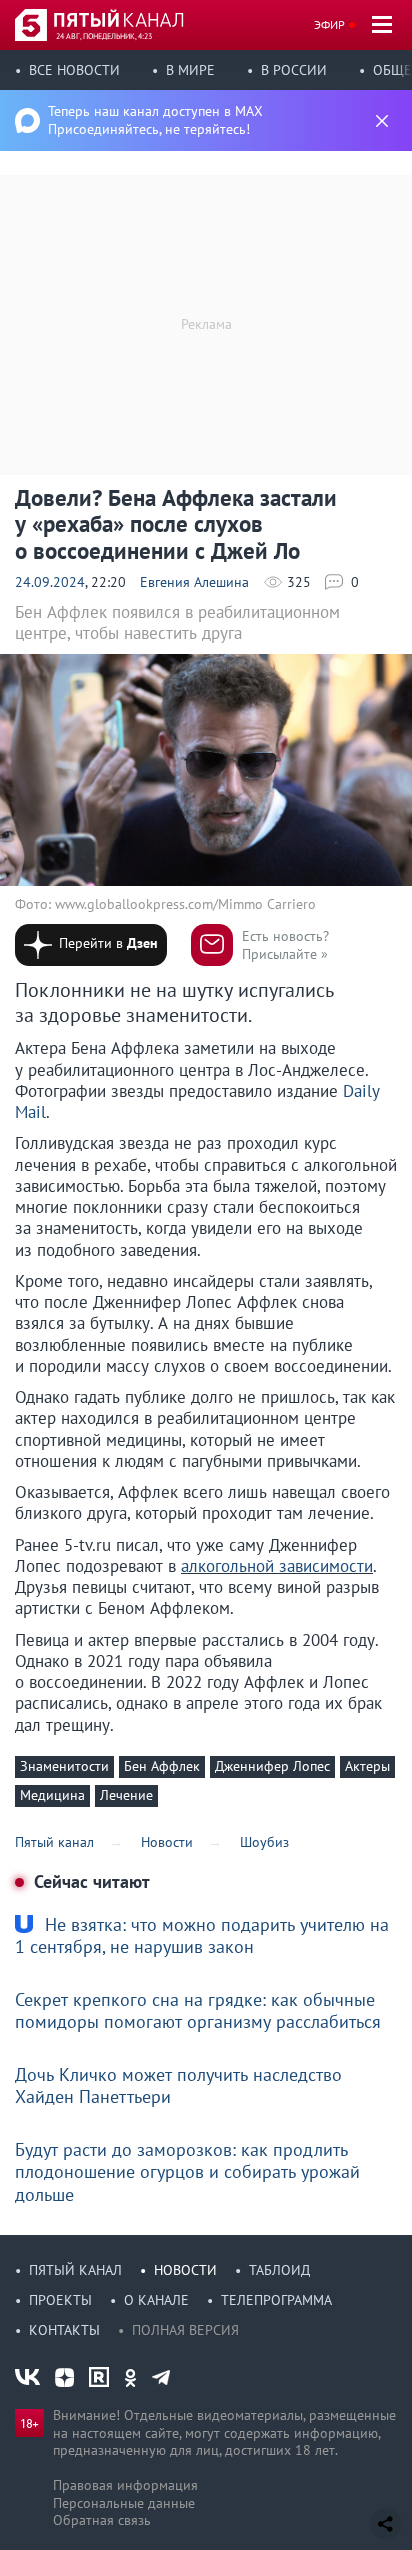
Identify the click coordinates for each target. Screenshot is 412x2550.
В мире (190, 70)
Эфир (329, 24)
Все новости (74, 70)
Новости (185, 2270)
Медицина (52, 1795)
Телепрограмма (276, 2300)
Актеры (367, 1766)
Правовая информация (125, 2485)
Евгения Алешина (194, 582)
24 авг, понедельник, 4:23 (104, 36)
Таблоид (279, 2270)
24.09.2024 (50, 582)
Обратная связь (102, 2520)
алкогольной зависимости (277, 1566)
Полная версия (185, 2330)
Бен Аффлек (162, 1766)
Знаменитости (64, 1766)
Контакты (64, 2330)
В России (294, 70)
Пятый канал (75, 2270)
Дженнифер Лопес (272, 1766)
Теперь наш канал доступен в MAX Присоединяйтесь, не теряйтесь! (155, 120)
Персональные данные (124, 2503)
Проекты (60, 2300)
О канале (156, 2300)
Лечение (126, 1795)
